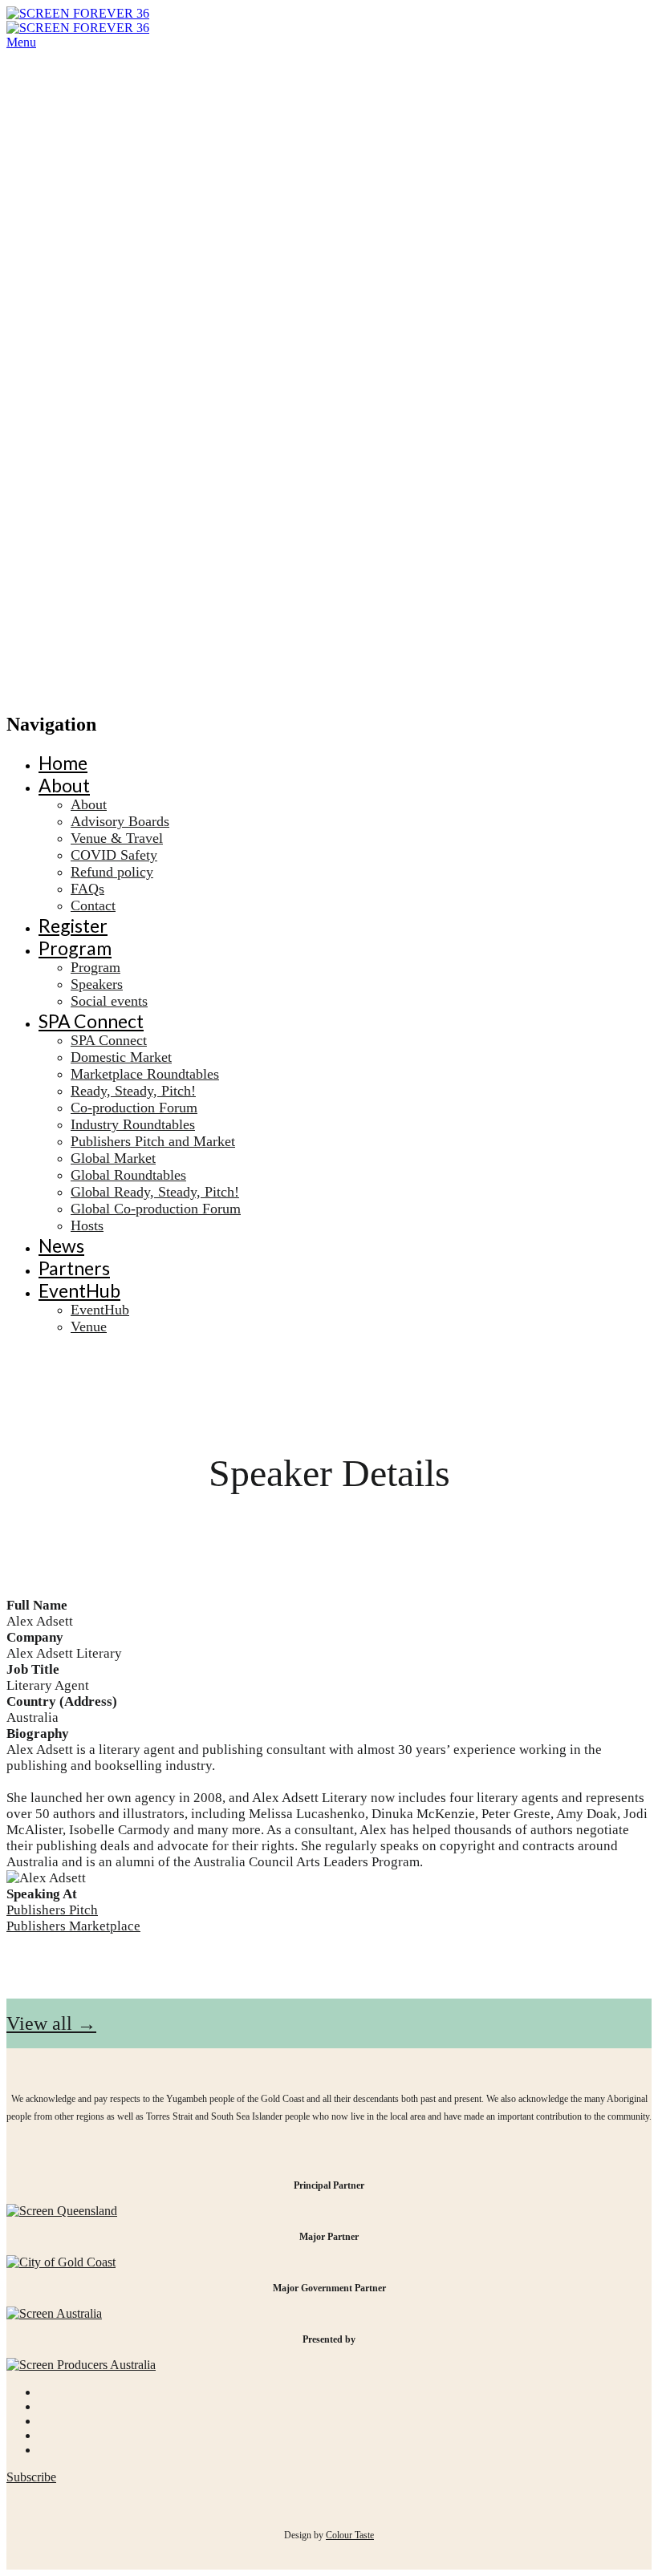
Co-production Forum (134, 1108)
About (64, 785)
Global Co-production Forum (156, 1209)
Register (73, 925)
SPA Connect (91, 1021)
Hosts (87, 1225)
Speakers (97, 984)
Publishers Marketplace (73, 1926)
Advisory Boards (120, 821)
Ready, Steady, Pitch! (133, 1091)
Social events (109, 1001)
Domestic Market (121, 1057)
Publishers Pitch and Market (153, 1141)
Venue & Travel (117, 838)
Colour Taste (350, 2535)
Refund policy (112, 872)
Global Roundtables (128, 1175)
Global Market (113, 1158)
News (61, 1245)
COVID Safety (114, 855)
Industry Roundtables (133, 1124)
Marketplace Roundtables (145, 1074)
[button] (51, 2023)
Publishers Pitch (52, 1910)
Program (75, 948)
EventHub (79, 1290)
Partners (74, 1268)
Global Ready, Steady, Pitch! (155, 1192)
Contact (93, 905)
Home (63, 763)
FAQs (87, 889)
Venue (89, 1326)
